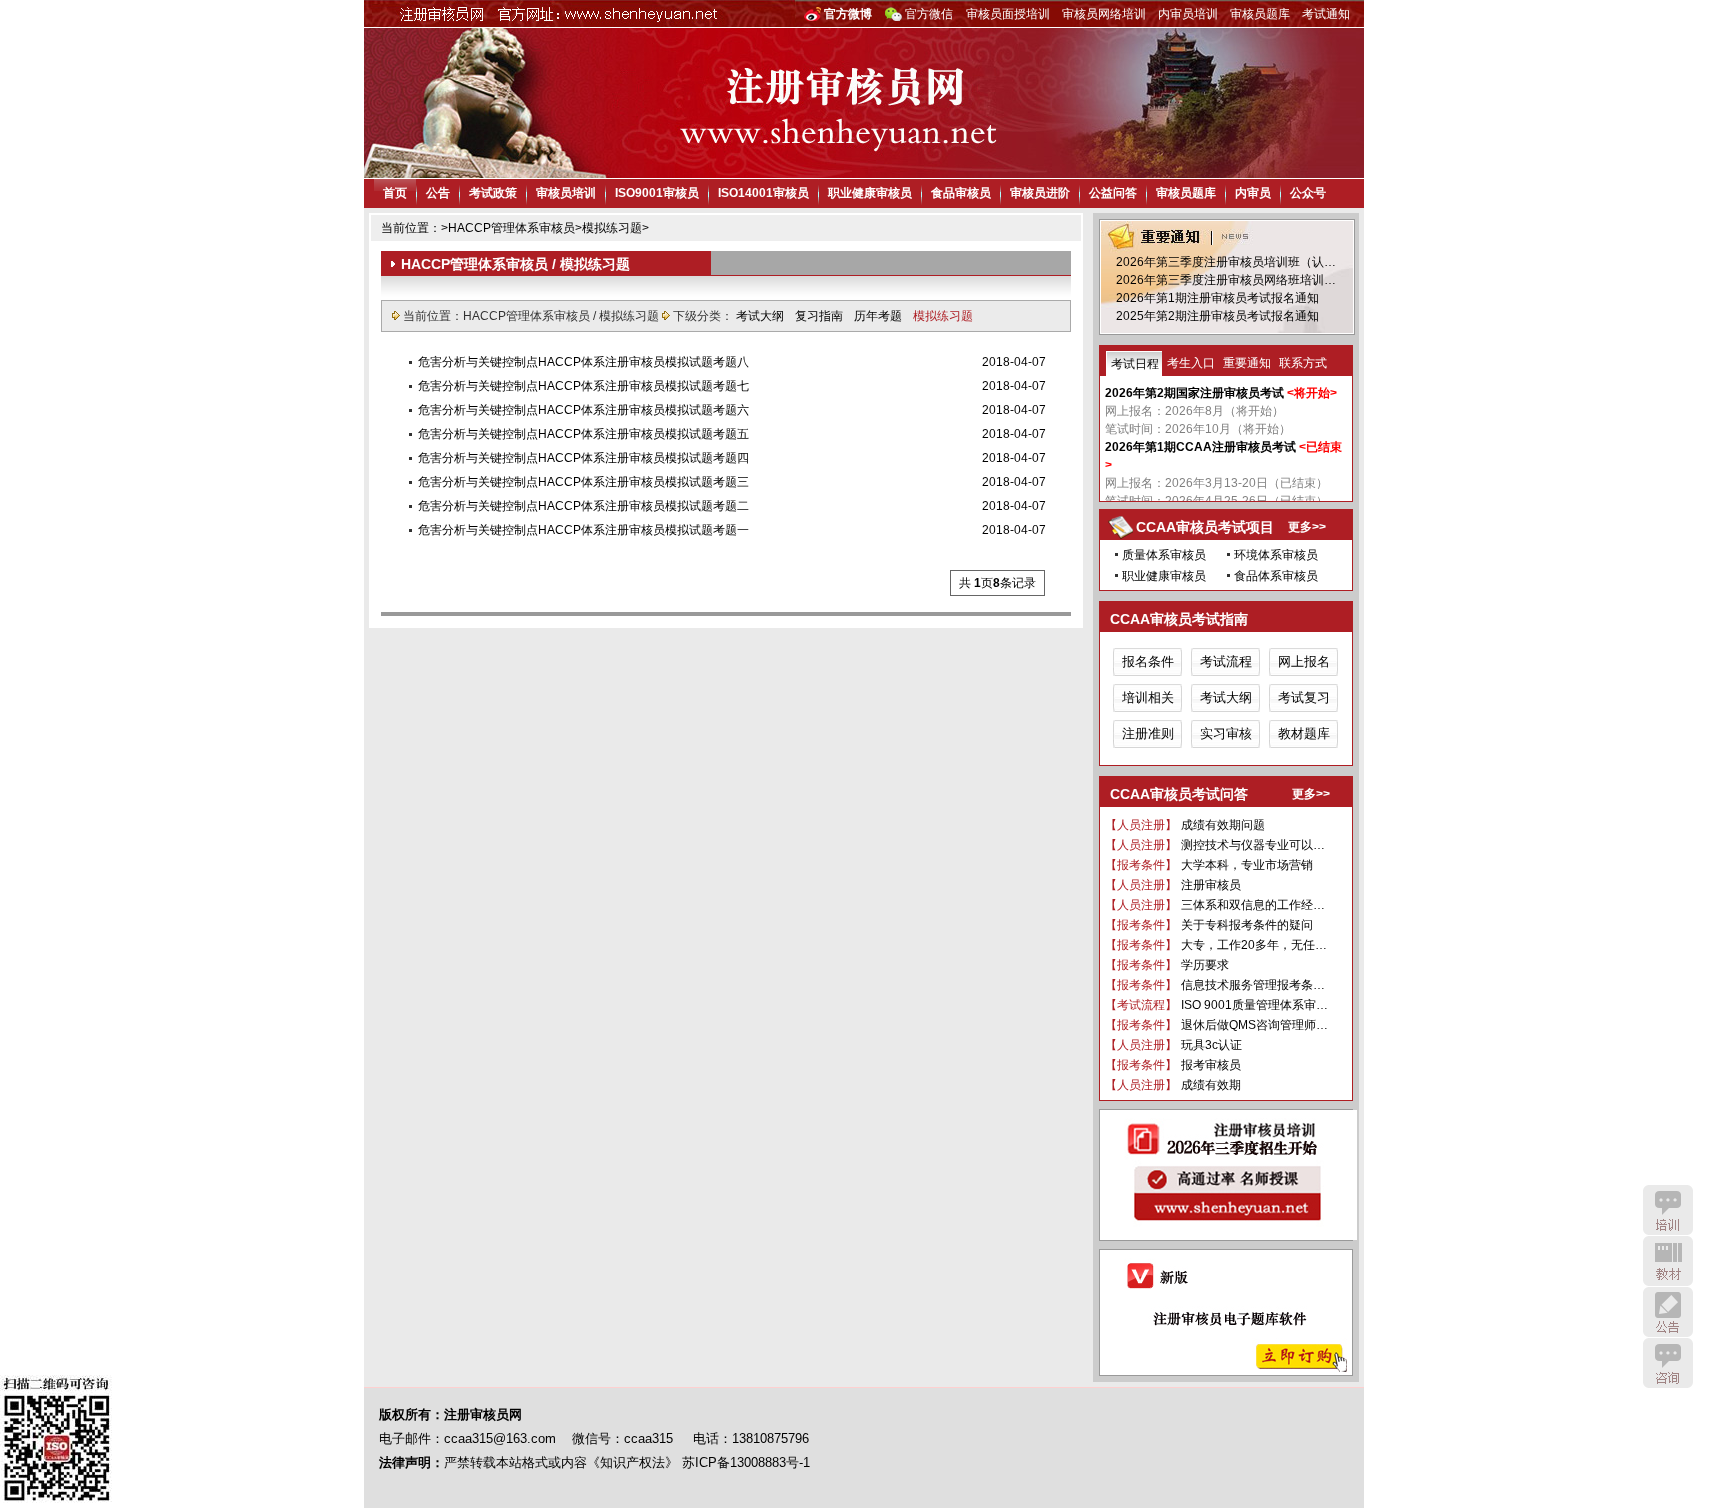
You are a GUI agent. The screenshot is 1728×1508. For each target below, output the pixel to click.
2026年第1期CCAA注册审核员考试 (1200, 447)
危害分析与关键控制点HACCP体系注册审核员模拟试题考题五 (583, 434)
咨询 (1668, 1363)
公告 (438, 193)
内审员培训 (1188, 14)
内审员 (1253, 193)
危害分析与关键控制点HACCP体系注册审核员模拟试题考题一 (583, 530)
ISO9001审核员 (657, 193)
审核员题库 (1260, 14)
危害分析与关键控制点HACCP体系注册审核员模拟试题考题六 (583, 410)
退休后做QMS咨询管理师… (1254, 1025)
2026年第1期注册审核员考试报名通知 (1217, 298)
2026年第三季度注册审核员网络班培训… (1226, 280)
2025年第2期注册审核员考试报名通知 (1217, 316)
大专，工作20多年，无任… (1254, 945)
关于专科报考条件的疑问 (1247, 925)
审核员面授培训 (1008, 14)
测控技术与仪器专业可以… (1253, 845)
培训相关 (1148, 697)
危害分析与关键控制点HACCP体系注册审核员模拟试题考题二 (583, 506)
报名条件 (1148, 661)
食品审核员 (961, 193)
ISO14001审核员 (763, 193)
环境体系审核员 (1276, 555)
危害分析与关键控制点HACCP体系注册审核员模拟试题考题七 (583, 386)
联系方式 (1303, 363)
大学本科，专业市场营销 (1247, 865)
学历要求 (1205, 965)
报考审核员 (1211, 1065)
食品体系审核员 (1276, 576)
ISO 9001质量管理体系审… (1254, 1005)
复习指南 (820, 316)
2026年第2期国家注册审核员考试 (1194, 393)
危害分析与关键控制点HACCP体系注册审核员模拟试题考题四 (583, 458)
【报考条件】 (1141, 865)
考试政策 (493, 193)
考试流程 (1226, 661)
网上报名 (1304, 661)
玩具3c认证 (1211, 1045)
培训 (1668, 1210)
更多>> (1307, 527)
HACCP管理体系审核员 (511, 228)
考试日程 (1135, 364)
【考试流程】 (1141, 1005)
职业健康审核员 (870, 193)
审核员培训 (566, 193)
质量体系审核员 (1164, 555)
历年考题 (879, 316)
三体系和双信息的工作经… (1253, 905)
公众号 (1308, 193)
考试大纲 (761, 316)
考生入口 (1191, 363)
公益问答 (1113, 193)
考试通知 (1326, 14)
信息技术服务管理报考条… (1253, 985)
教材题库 (1304, 733)
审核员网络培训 (1104, 14)
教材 (1668, 1261)
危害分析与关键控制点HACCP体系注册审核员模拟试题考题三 (583, 482)
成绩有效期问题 (1223, 825)
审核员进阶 (1040, 193)
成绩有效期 (1211, 1085)
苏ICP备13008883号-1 (746, 1462)
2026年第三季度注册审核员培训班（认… (1226, 262)
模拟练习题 (612, 228)
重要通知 (1247, 363)
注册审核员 (1211, 885)
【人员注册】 (1141, 825)
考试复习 (1304, 697)
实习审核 (1226, 733)
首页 (395, 193)
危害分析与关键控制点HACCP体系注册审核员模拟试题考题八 (583, 362)
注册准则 (1148, 733)
